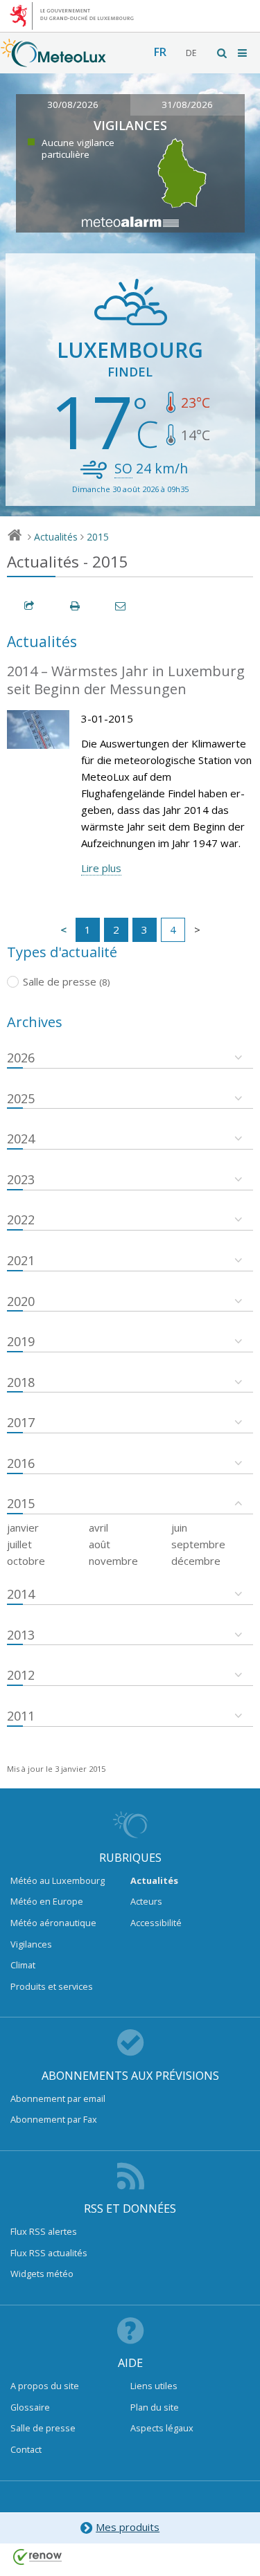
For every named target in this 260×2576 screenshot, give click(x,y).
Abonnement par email (58, 2098)
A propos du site (45, 2386)
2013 (21, 1635)
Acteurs (146, 1901)
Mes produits (128, 2527)
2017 (21, 1422)
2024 (21, 1139)
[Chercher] (223, 53)
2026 (21, 1058)
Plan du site (155, 2407)
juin (179, 1527)
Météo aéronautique (53, 1923)
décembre (196, 1561)
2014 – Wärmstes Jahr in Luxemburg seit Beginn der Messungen (126, 680)
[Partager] (30, 606)
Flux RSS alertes (44, 2231)
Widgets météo (42, 2274)
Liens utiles (154, 2386)
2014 (21, 1594)
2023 (21, 1179)
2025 (21, 1098)
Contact (26, 2449)
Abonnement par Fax (54, 2119)
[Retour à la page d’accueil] (53, 60)
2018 (21, 1382)
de (191, 53)
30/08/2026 (73, 105)
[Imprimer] (76, 606)
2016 (21, 1463)
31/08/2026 (187, 105)
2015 (98, 537)
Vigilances (31, 1944)
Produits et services (52, 1986)
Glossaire (30, 2407)
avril (98, 1527)
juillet (19, 1544)
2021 (21, 1260)
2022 (21, 1219)
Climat (23, 1965)
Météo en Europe (47, 1901)
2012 (21, 1675)
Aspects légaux (162, 2428)
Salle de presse (43, 2428)
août (99, 1544)
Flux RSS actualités (49, 2253)
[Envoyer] (121, 606)
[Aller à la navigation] (243, 53)
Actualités (56, 537)
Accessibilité (156, 1923)
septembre (198, 1544)
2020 (21, 1301)
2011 (21, 1716)
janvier (23, 1527)
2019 (21, 1341)
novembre (113, 1561)
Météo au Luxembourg (58, 1880)
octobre (26, 1561)
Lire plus (101, 868)
